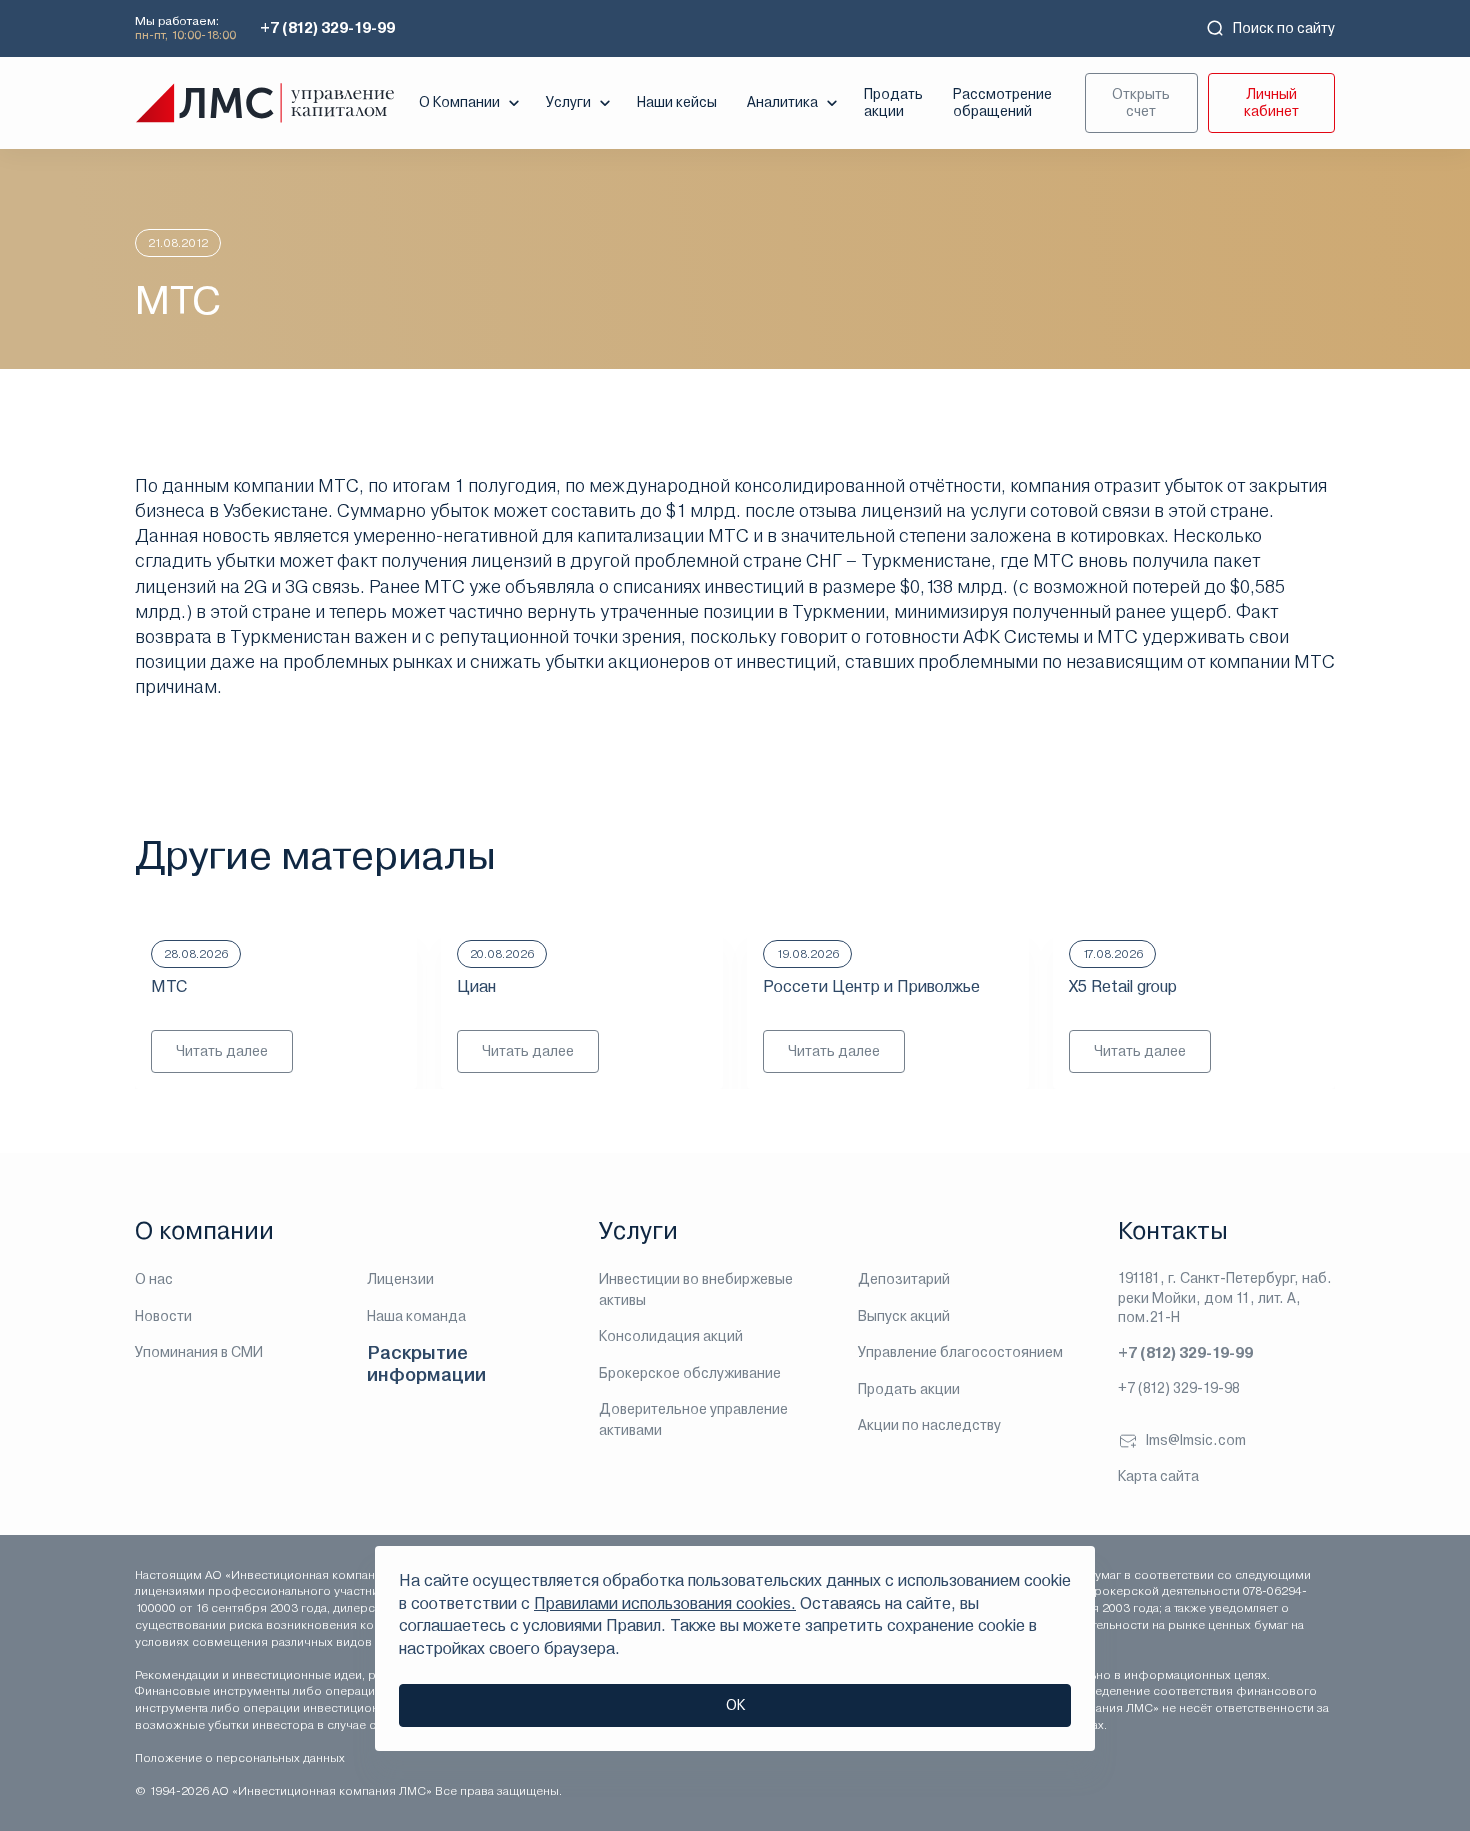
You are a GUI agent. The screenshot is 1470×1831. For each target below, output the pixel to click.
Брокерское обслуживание (690, 1373)
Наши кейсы (677, 102)
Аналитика (782, 102)
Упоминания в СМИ (199, 1352)
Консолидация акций (671, 1336)
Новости (163, 1316)
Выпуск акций (904, 1316)
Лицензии (400, 1279)
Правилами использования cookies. (665, 1603)
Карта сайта (1158, 1476)
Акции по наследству (929, 1425)
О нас (154, 1279)
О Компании (459, 102)
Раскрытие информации (426, 1363)
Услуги (568, 102)
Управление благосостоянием (960, 1352)
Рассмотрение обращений (1002, 102)
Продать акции (893, 102)
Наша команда (416, 1316)
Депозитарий (904, 1279)
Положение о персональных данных (240, 1758)
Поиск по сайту (1284, 28)
